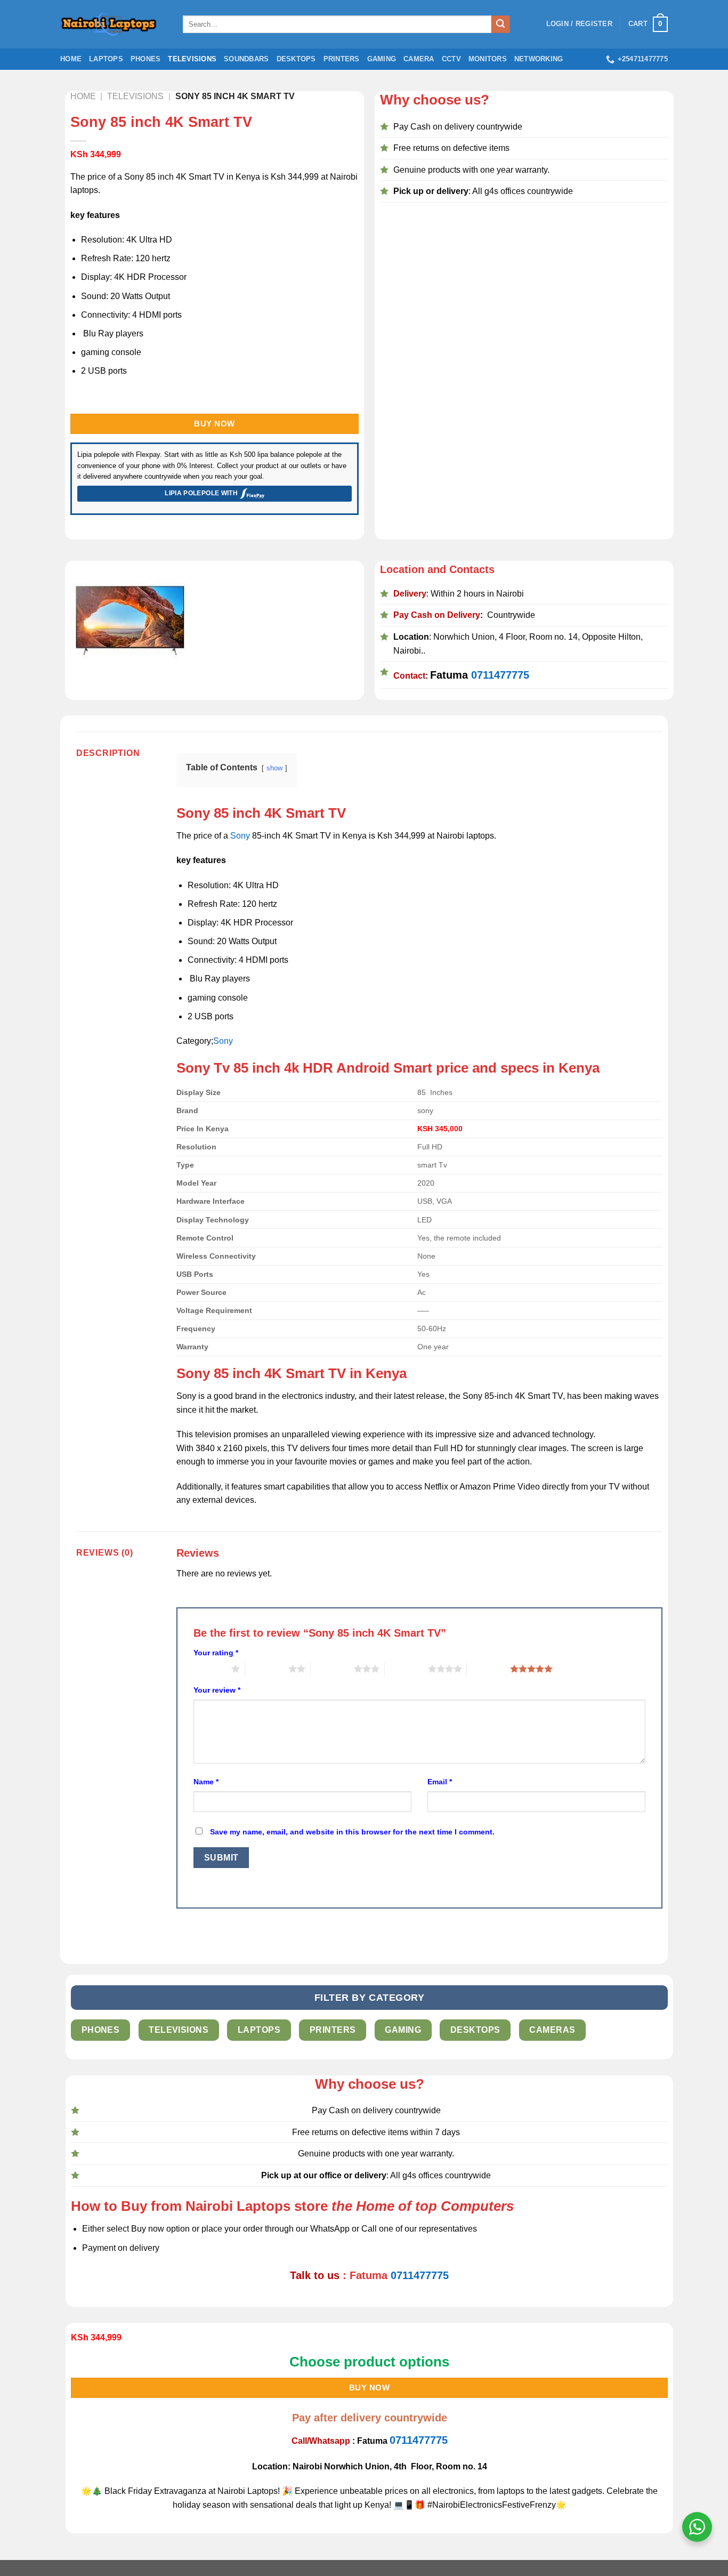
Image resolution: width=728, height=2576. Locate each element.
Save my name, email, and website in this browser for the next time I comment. (352, 1832)
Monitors (488, 59)
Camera (419, 59)
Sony (240, 836)
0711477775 (500, 675)
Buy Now (214, 424)
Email (440, 1782)
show (274, 768)
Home (71, 59)
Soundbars (246, 59)
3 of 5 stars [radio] (332, 1669)
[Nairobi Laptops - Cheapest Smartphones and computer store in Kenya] (114, 24)
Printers (342, 59)
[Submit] (500, 25)
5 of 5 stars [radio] (488, 1669)
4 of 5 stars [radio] (406, 1669)
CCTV (451, 59)
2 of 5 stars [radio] (267, 1669)
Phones (146, 59)
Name (206, 1782)
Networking (539, 59)
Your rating (216, 1653)
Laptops (106, 59)
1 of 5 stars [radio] (210, 1669)
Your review (217, 1690)
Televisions (192, 59)
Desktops (296, 59)
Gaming (382, 59)
